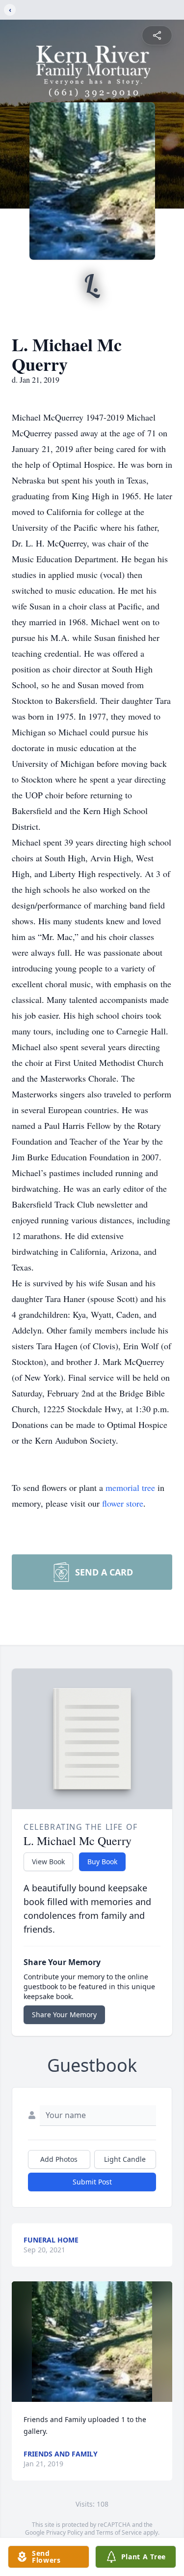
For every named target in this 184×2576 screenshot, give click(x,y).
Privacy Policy (65, 2532)
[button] (92, 2342)
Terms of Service (119, 2532)
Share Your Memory (64, 2015)
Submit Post (92, 2182)
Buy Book (102, 1862)
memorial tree (130, 1487)
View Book (48, 1862)
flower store (123, 1503)
